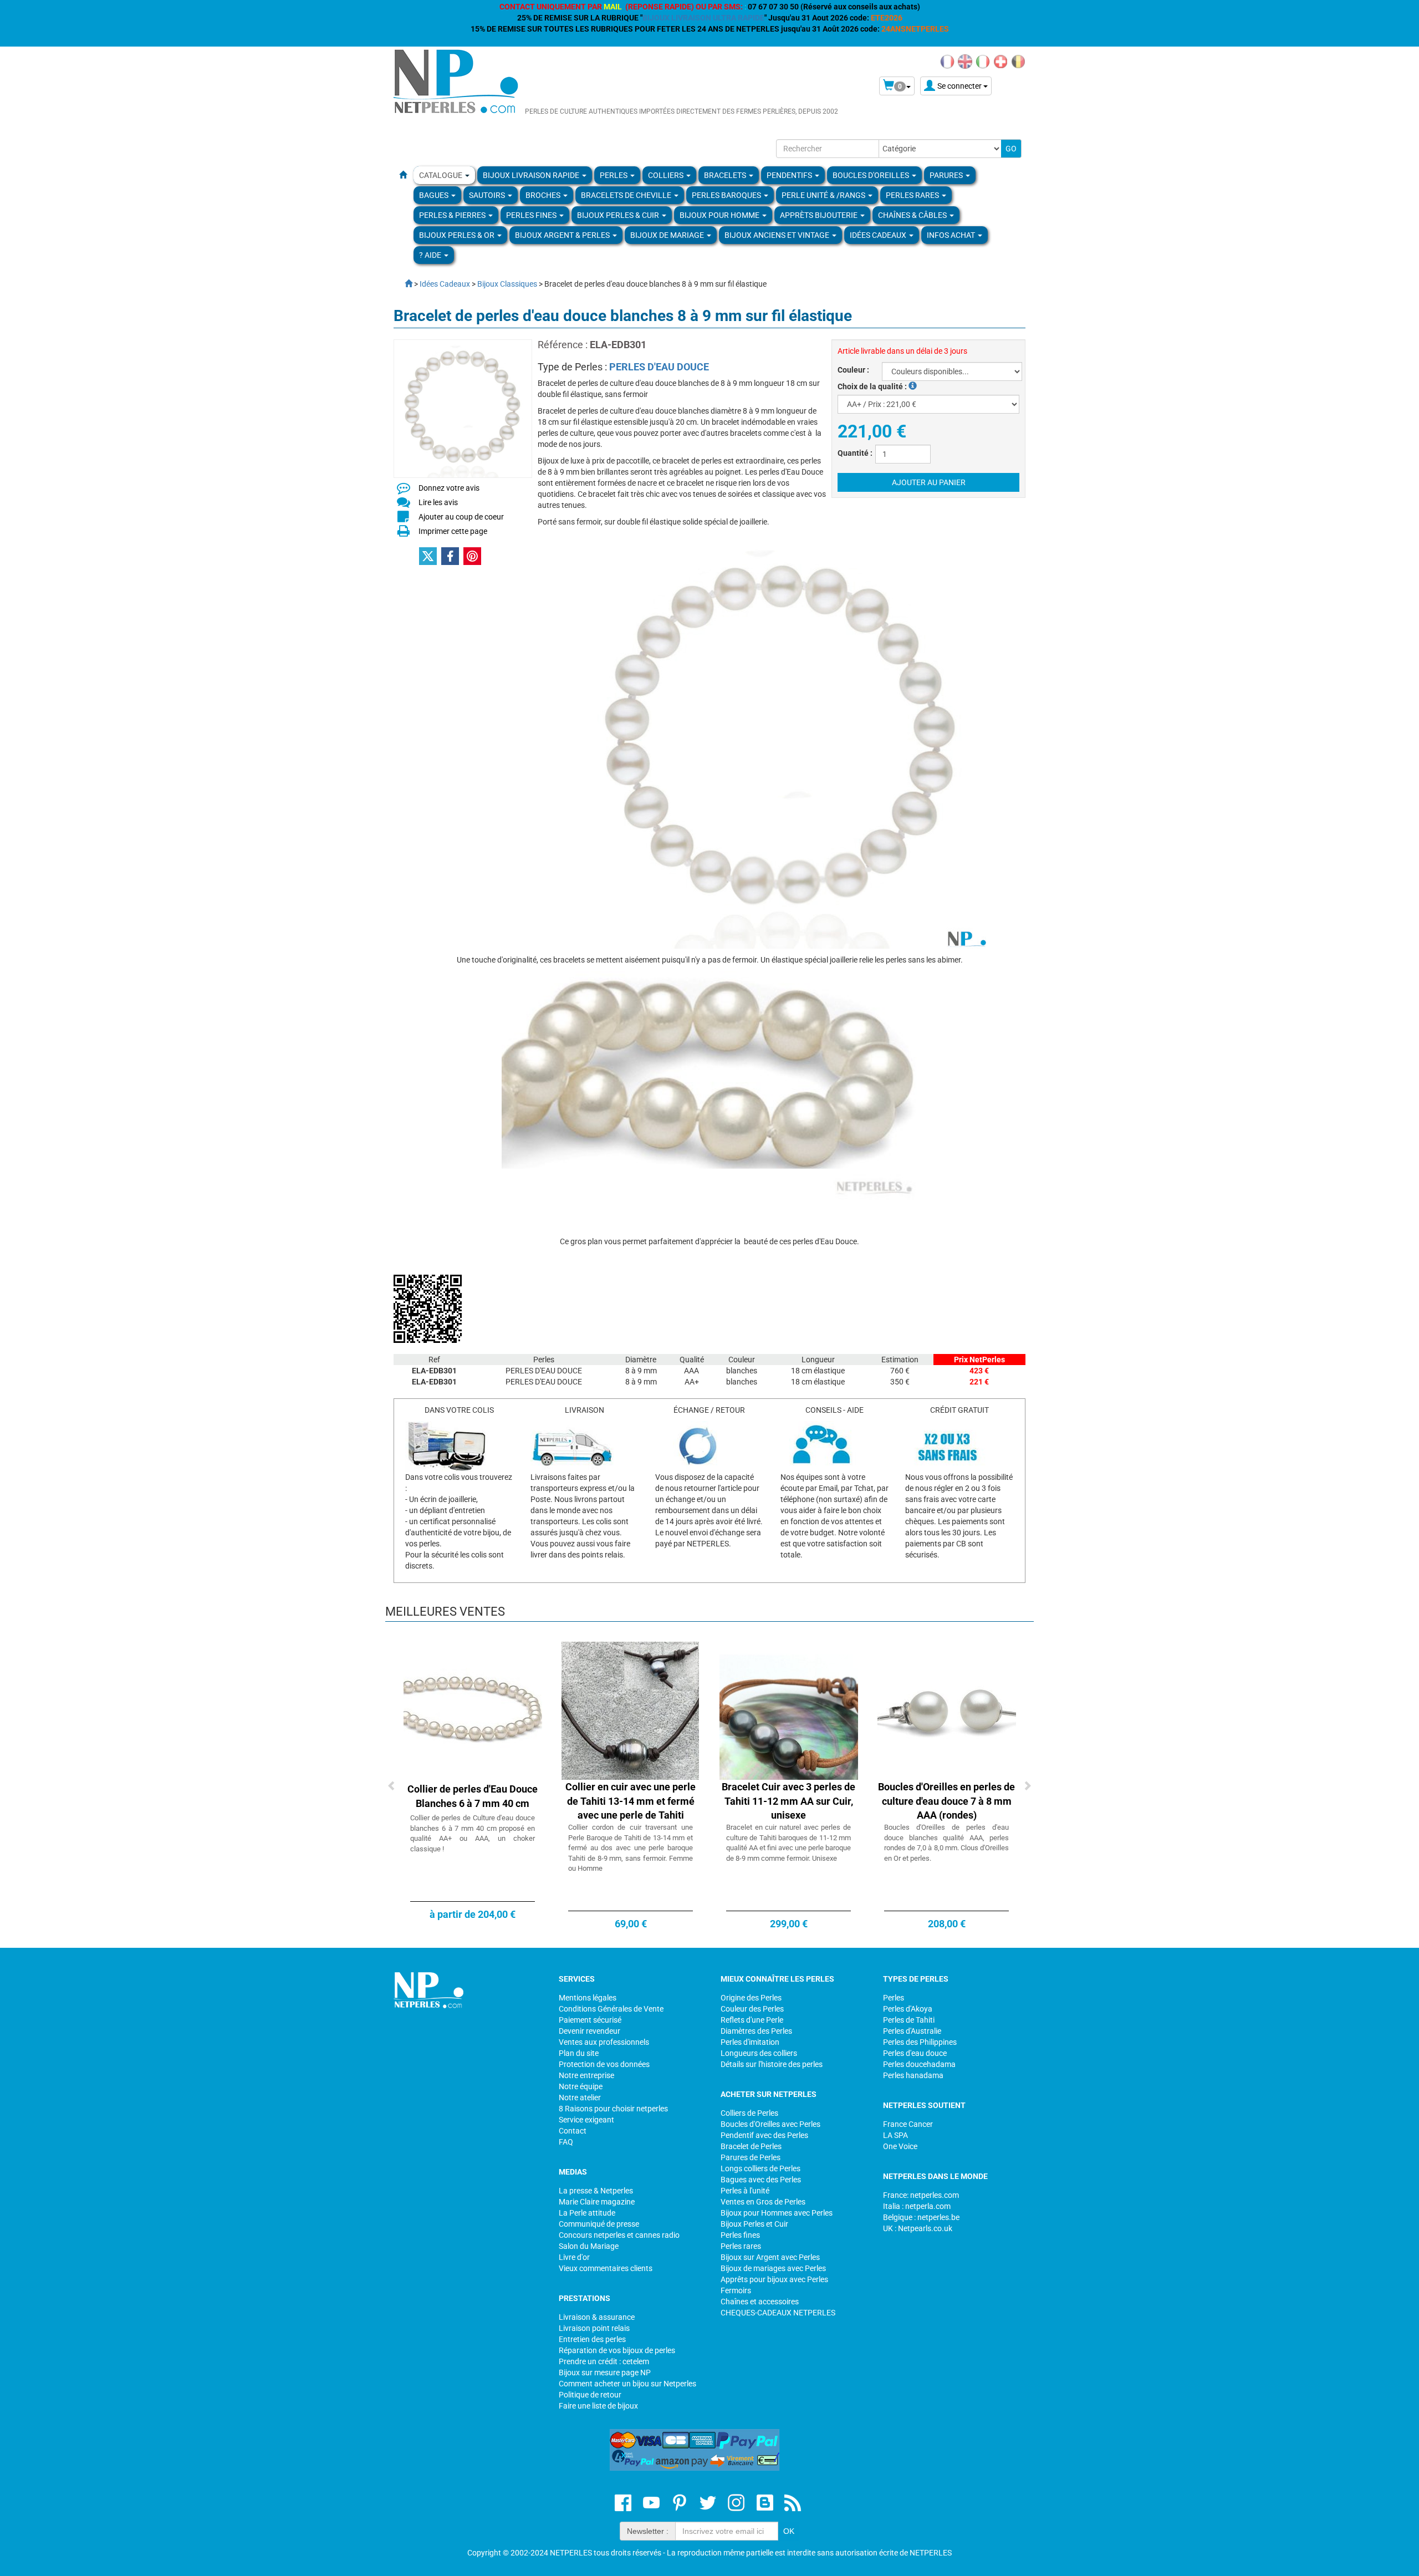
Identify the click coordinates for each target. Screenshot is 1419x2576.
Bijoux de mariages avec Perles (773, 2268)
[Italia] (983, 61)
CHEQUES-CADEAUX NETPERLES (778, 2313)
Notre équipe (581, 2086)
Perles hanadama (913, 2075)
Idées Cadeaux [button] (879, 235)
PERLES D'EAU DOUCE (659, 367)
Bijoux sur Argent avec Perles (770, 2257)
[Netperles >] (403, 284)
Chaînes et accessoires (760, 2302)
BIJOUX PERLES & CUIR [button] (619, 215)
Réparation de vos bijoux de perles (617, 2350)
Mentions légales (588, 1998)
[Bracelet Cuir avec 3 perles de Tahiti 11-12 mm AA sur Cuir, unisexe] (789, 1710)
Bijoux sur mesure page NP (605, 2373)
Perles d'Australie (912, 2031)
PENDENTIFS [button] (790, 175)
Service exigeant (586, 2120)
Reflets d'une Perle (752, 2020)
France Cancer (908, 2124)
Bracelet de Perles (751, 2146)
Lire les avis (438, 502)
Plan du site (579, 2053)
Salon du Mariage (589, 2246)
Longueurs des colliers (759, 2053)
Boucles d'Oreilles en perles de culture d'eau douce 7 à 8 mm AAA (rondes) (946, 1801)
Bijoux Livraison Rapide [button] (532, 175)
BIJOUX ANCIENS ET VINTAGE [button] (778, 235)
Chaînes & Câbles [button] (913, 215)
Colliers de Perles (749, 2113)
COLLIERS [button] (667, 175)
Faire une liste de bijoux (598, 2406)
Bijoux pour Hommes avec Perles (777, 2213)
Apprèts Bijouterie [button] (820, 215)
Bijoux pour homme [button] (720, 215)
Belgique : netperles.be (921, 2217)
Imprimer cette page (453, 531)
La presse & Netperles (596, 2191)
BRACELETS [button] (726, 175)
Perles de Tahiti (909, 2020)
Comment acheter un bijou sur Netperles (627, 2384)
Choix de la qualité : (873, 386)
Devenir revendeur (589, 2031)
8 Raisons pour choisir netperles (613, 2109)
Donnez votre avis (449, 488)
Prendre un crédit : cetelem (604, 2361)
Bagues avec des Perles (761, 2180)
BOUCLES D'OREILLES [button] (872, 175)
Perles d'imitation (750, 2042)
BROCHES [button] (544, 195)
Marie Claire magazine (597, 2202)
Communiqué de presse (599, 2224)
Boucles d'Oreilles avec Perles (770, 2124)
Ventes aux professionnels (604, 2042)
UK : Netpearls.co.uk (918, 2228)
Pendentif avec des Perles (764, 2135)
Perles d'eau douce (915, 2053)
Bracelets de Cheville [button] (627, 195)
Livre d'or (574, 2257)
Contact (573, 2131)
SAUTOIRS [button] (488, 195)
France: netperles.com (921, 2195)
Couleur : (853, 370)
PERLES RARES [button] (913, 195)
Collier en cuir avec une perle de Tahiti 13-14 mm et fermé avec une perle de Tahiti (631, 1801)
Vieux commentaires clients (606, 2268)
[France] (947, 61)
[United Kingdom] (965, 61)
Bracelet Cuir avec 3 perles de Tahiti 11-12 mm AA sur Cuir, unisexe (788, 1801)
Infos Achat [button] (952, 235)
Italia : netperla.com (917, 2206)
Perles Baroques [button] (727, 195)
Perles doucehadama (919, 2064)
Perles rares (741, 2246)
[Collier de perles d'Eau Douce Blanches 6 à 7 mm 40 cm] (473, 1710)
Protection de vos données (604, 2064)
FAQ (566, 2142)
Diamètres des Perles (756, 2031)
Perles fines (740, 2235)
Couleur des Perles (752, 2009)
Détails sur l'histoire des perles (772, 2064)
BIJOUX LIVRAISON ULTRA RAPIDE (703, 18)
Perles (894, 1998)
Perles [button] (614, 175)
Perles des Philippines (920, 2042)
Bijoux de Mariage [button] (668, 235)
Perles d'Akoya (908, 2009)
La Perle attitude (587, 2213)
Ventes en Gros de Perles (763, 2202)
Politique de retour (590, 2395)
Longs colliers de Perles (760, 2168)
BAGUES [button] (435, 195)
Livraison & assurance (597, 2317)
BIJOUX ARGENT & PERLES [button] (563, 235)
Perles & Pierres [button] (453, 215)
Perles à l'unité (745, 2191)
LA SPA (895, 2135)
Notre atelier (580, 2098)
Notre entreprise (586, 2075)
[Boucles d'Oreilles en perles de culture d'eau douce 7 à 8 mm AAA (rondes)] (947, 1710)
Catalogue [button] (441, 175)
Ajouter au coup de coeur (461, 517)
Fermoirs (736, 2290)
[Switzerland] (1001, 61)
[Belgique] (1018, 61)
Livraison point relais (594, 2328)
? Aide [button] (431, 255)
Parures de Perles (751, 2157)
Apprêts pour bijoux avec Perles (774, 2279)
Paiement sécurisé (590, 2020)
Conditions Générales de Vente (611, 2009)
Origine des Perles (751, 1998)
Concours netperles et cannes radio (619, 2235)
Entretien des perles (592, 2339)
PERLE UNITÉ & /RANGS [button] (824, 195)
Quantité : (855, 453)
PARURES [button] (947, 175)
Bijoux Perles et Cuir (754, 2224)
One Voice (900, 2146)
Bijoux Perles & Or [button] (458, 235)
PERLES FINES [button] (532, 215)
